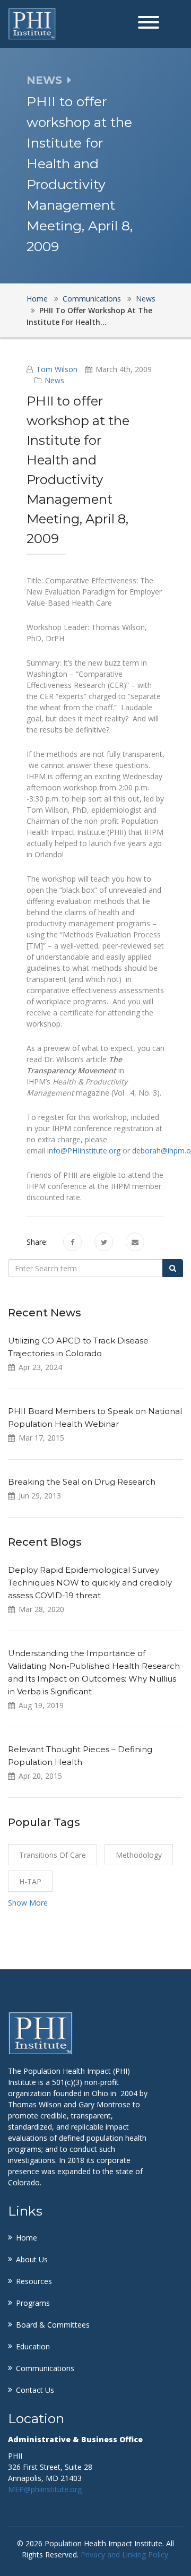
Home (37, 299)
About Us (32, 2259)
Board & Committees (53, 2325)
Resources (34, 2281)
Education (33, 2346)
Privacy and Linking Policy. (125, 2555)
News (146, 299)
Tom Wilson (57, 369)
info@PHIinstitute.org (84, 1151)
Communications (92, 299)
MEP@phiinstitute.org (45, 2489)
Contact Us (35, 2390)
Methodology (139, 1855)
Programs (33, 2303)
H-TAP (30, 1881)
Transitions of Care (53, 1855)
